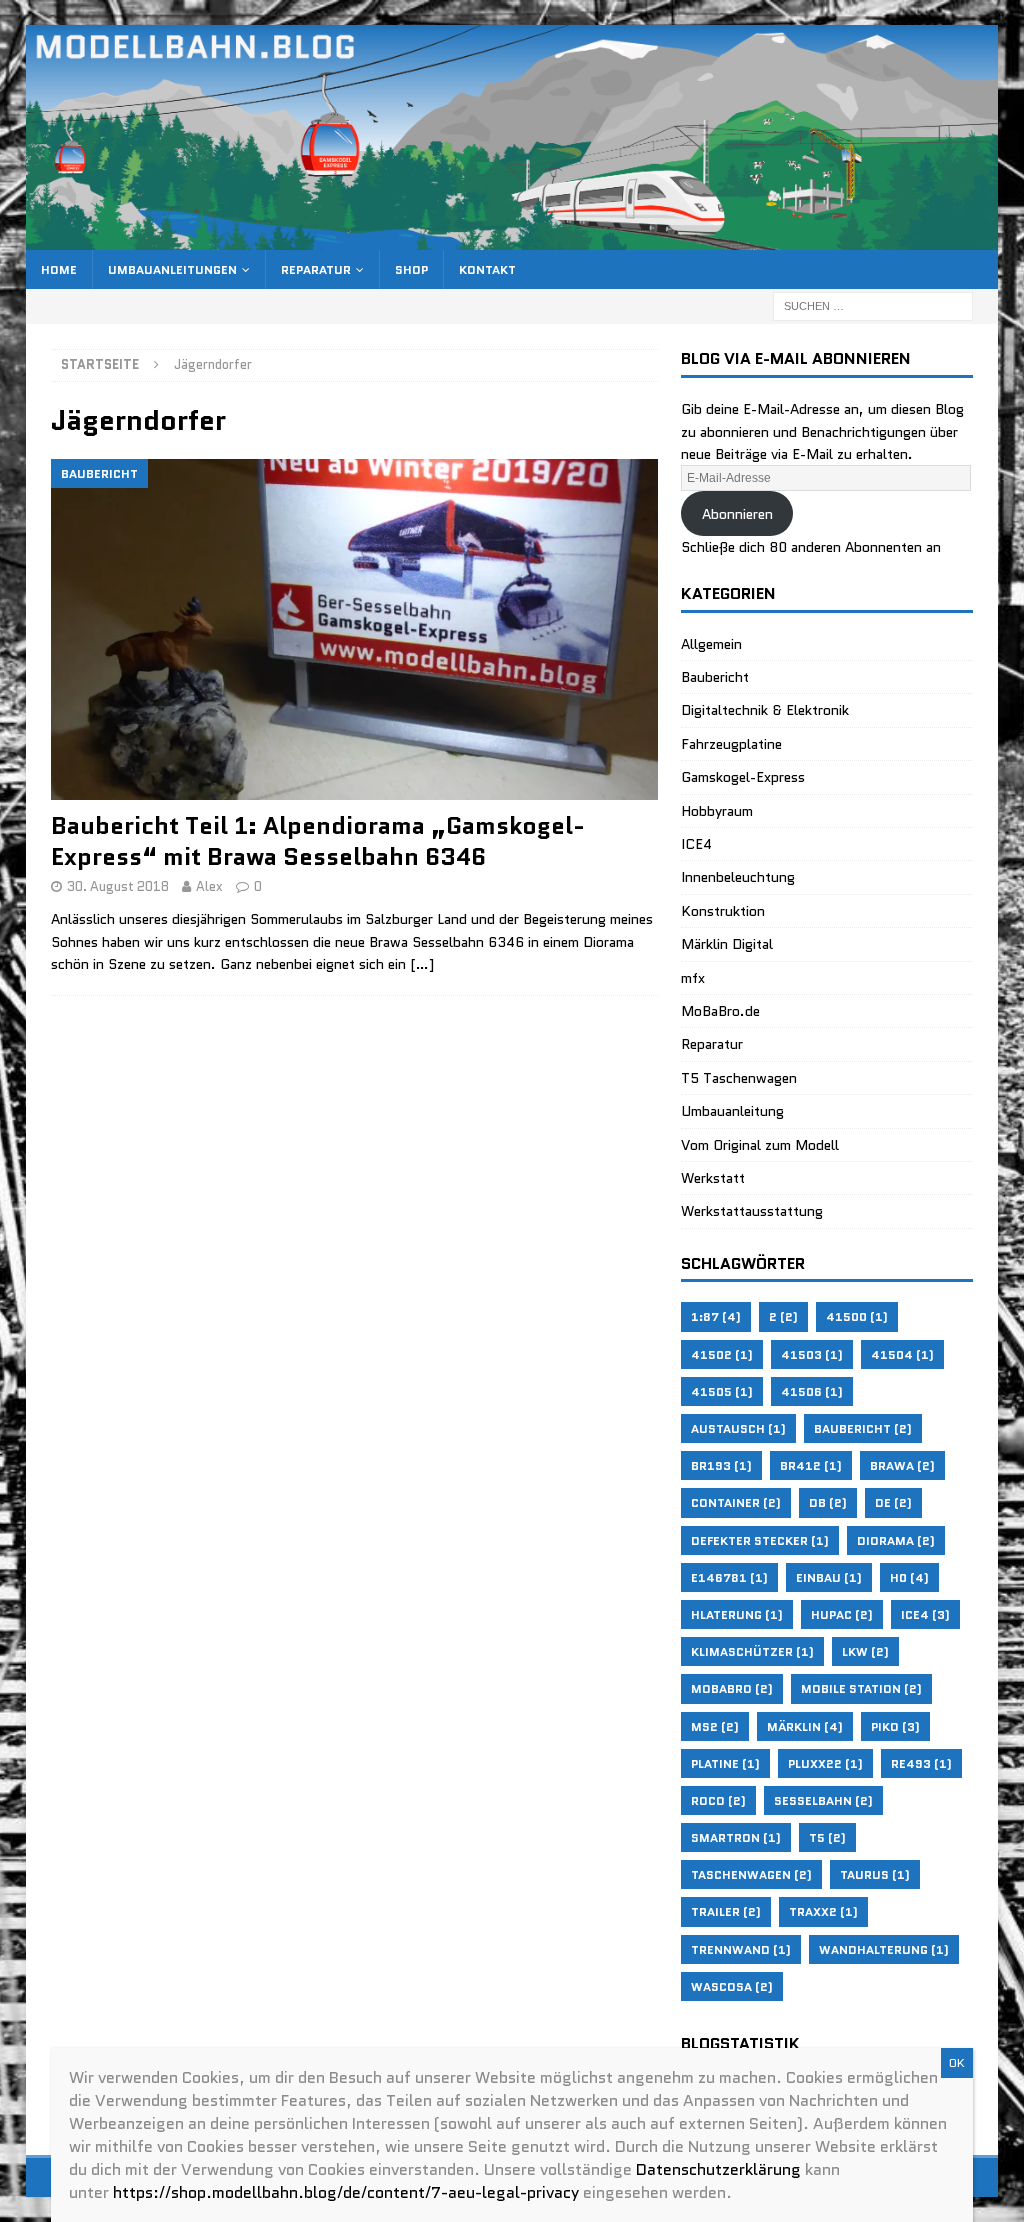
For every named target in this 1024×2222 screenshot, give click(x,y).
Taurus (875, 1874)
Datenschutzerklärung (718, 2169)
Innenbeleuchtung (738, 877)
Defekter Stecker (760, 1540)
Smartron (736, 1837)
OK (957, 2062)
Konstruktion (723, 911)
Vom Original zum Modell (760, 1145)
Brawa (902, 1465)
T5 (827, 1837)
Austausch (738, 1428)
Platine (725, 1763)
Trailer (726, 1911)
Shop (411, 269)
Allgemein (711, 644)
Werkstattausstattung (752, 1211)
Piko (895, 1726)
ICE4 (696, 844)
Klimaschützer (752, 1651)
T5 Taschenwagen (739, 1078)
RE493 (921, 1763)
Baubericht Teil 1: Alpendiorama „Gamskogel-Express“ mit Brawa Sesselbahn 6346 (318, 841)
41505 (722, 1391)
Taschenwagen (751, 1874)
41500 (857, 1316)
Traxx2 (823, 1911)
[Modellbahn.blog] (512, 239)
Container (736, 1502)
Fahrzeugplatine (731, 744)
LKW (865, 1651)
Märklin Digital (727, 944)
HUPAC (842, 1614)
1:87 (716, 1316)
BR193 (721, 1465)
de (893, 1502)
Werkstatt (713, 1178)
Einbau (829, 1577)
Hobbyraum (717, 811)
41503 (812, 1354)
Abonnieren (737, 514)
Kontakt (487, 269)
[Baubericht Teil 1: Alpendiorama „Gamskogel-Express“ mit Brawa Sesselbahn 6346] (354, 629)
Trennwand (741, 1949)
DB (828, 1502)
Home (59, 269)
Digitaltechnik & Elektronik (765, 710)
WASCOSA (732, 1986)
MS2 (715, 1726)
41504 (902, 1354)
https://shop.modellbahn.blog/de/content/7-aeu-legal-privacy (346, 2192)
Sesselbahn (823, 1800)
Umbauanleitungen (172, 269)
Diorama (896, 1540)
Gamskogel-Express (743, 777)
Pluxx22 (825, 1763)
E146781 (729, 1577)
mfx (693, 978)
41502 (722, 1354)
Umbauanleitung (732, 1111)
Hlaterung (737, 1614)
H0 (909, 1577)
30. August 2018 (118, 886)
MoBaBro (732, 1688)
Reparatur (316, 269)
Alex (209, 886)
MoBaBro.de (720, 1011)
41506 (812, 1391)
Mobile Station (861, 1688)
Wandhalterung (884, 1949)
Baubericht (715, 677)
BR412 (811, 1465)
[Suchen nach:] (873, 305)
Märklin (805, 1726)
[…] (422, 964)
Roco (718, 1800)
